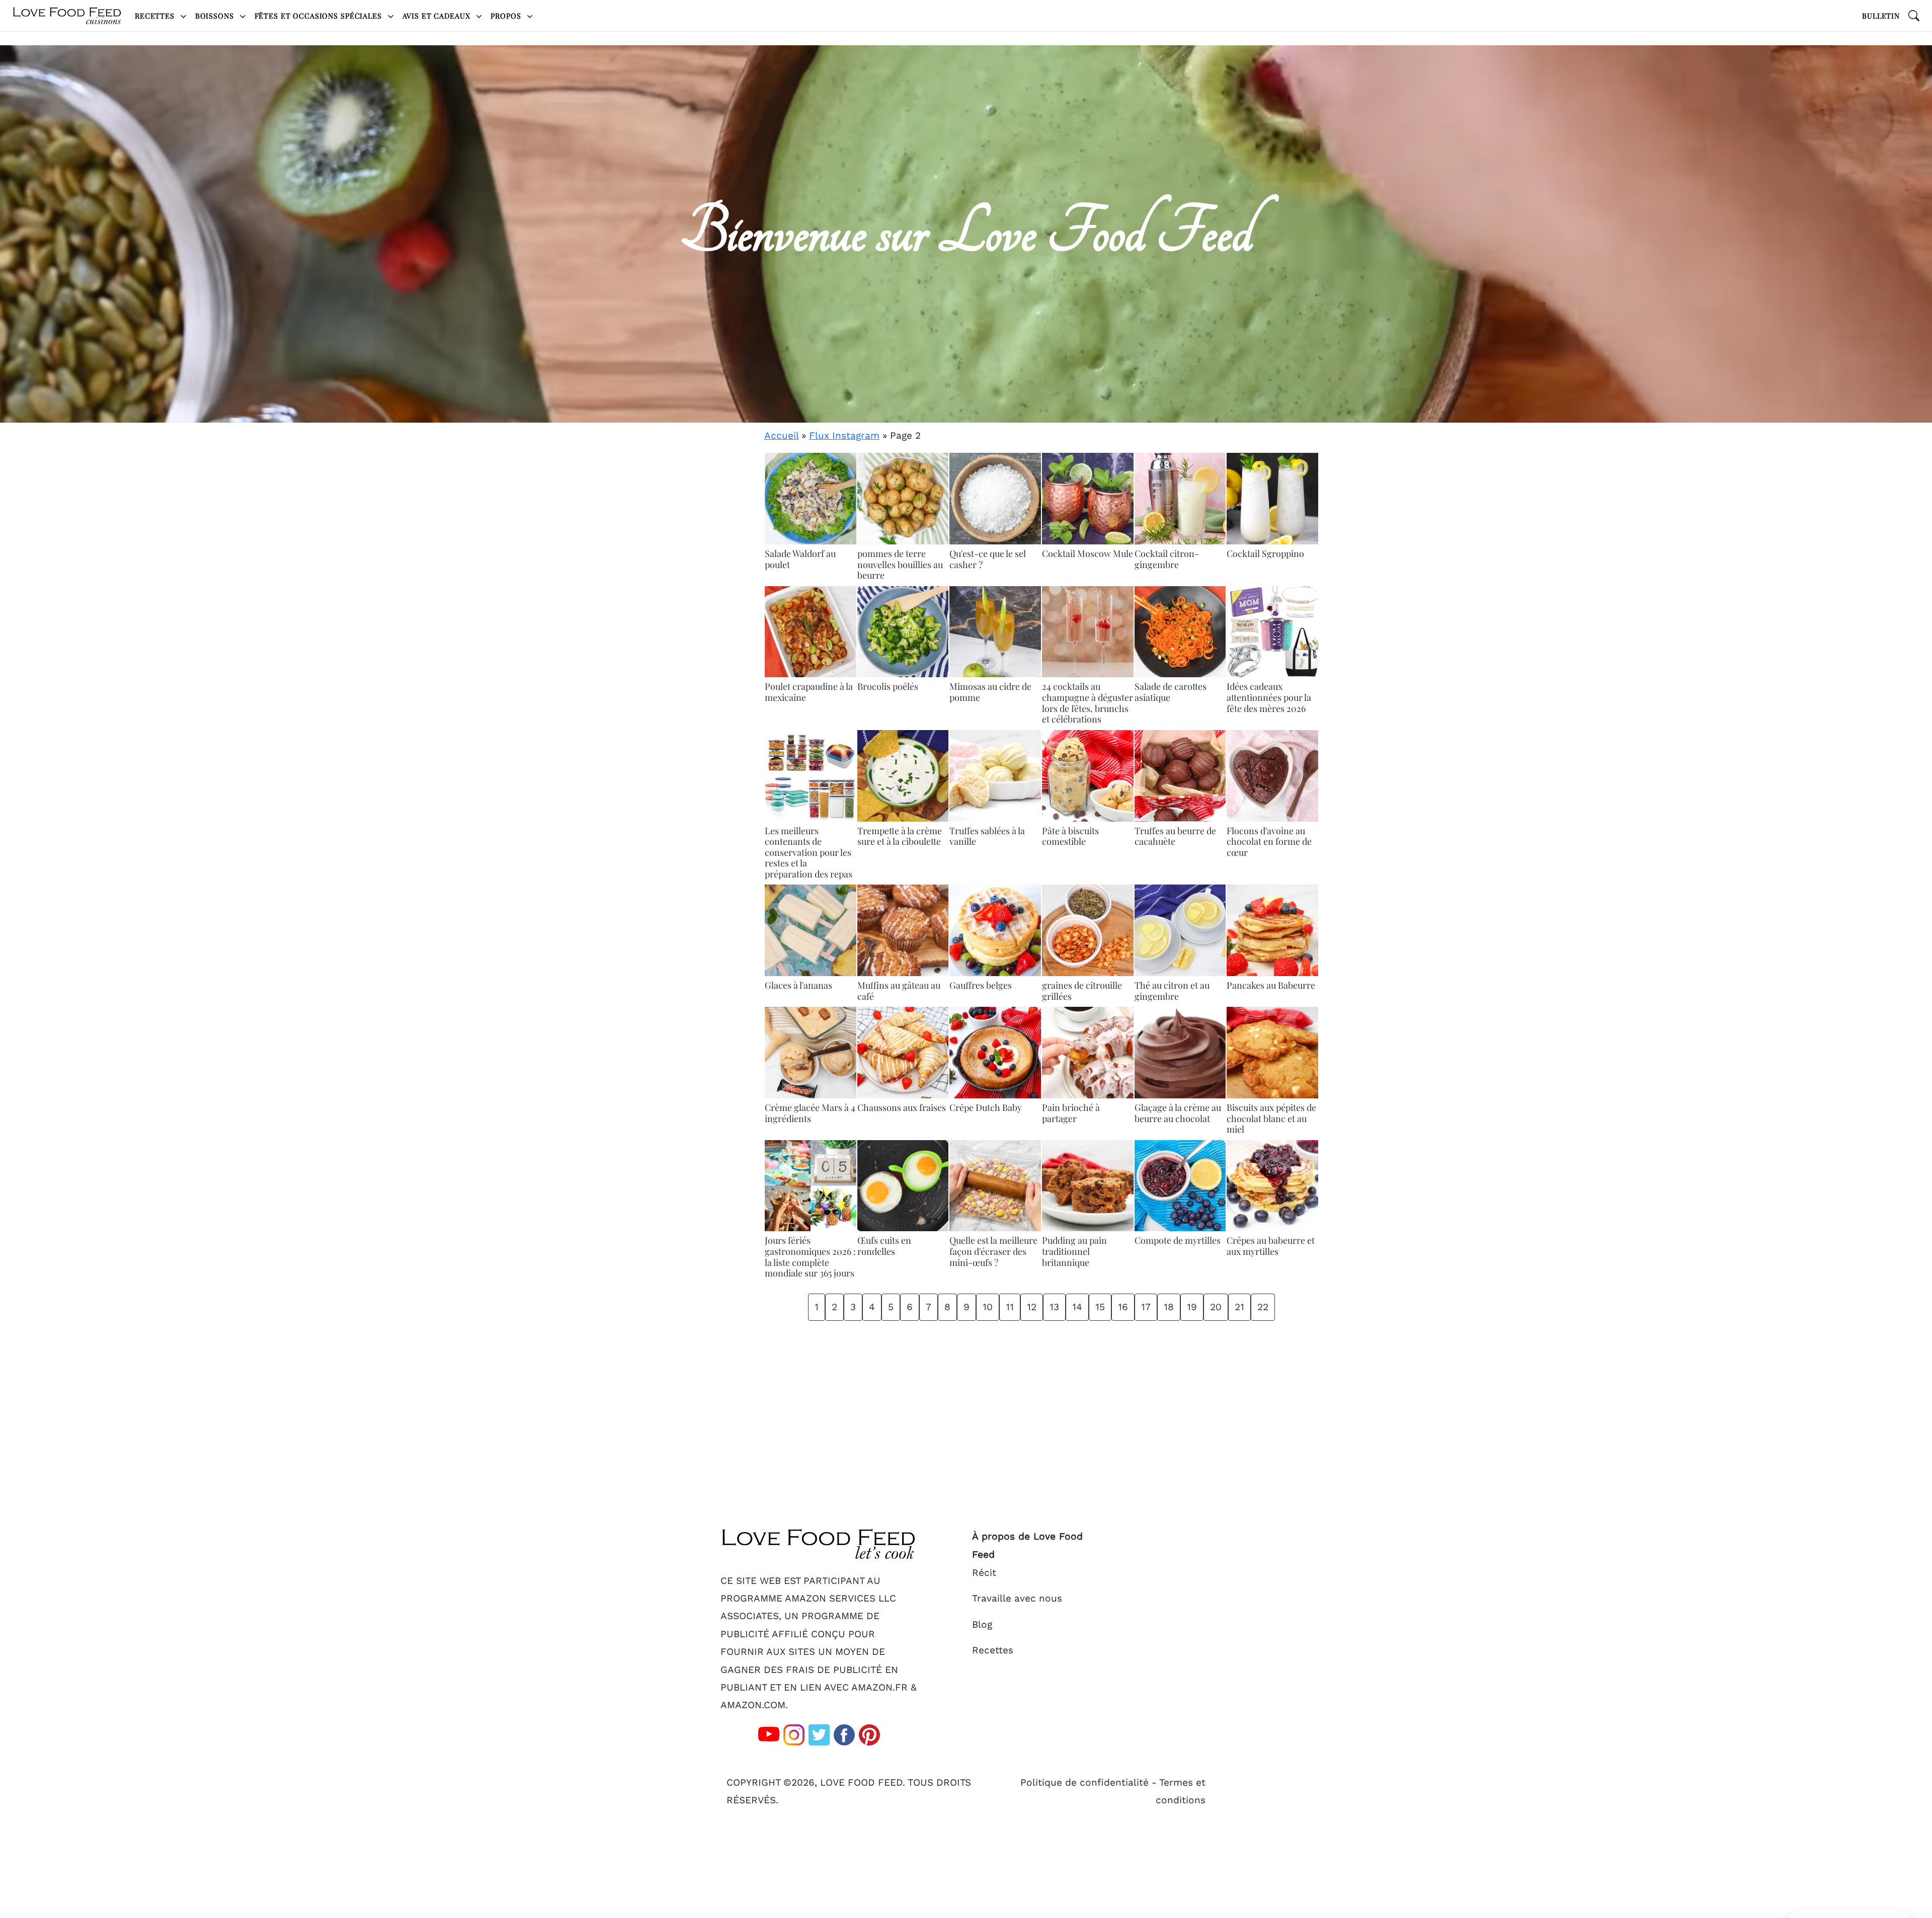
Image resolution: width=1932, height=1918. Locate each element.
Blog (982, 1624)
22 (1263, 1307)
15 (1100, 1307)
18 (1169, 1307)
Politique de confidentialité (1084, 1782)
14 (1077, 1307)
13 (1054, 1307)
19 (1192, 1307)
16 (1123, 1307)
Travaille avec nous (1017, 1598)
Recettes (156, 16)
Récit (984, 1573)
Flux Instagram (844, 435)
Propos (507, 16)
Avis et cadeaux (438, 16)
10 (988, 1307)
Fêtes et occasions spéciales (319, 16)
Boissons (216, 16)
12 (1032, 1307)
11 (1010, 1307)
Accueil (781, 435)
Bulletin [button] (1881, 16)
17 (1146, 1307)
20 (1216, 1307)
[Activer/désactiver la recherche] (1914, 16)
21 (1239, 1307)
